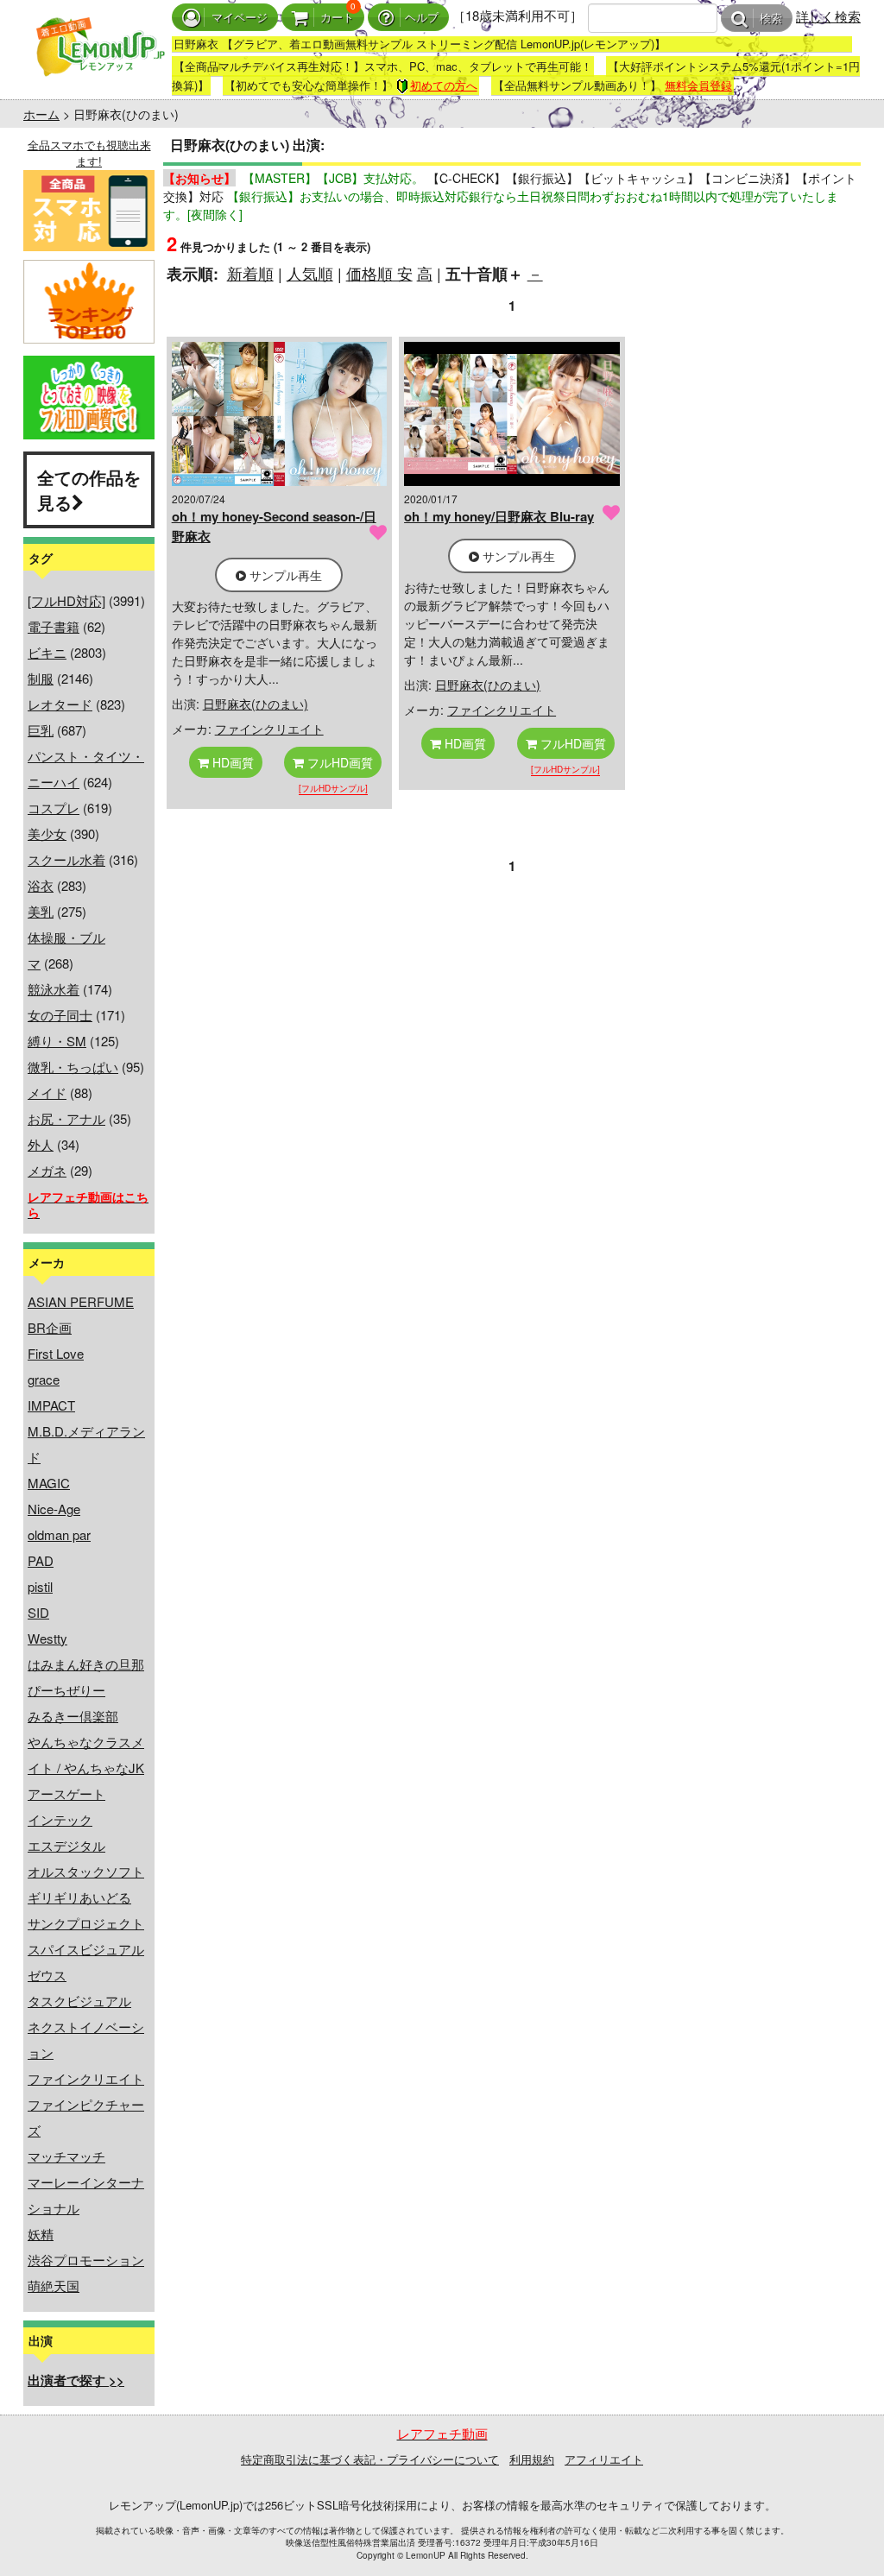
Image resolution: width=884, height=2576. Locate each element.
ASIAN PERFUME (81, 1301)
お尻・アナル (66, 1118)
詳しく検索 (828, 16)
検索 (771, 19)
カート (337, 18)
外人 (41, 1144)
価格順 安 (379, 273)
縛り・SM (57, 1041)
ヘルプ (422, 18)
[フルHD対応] (66, 600)
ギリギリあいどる (79, 1897)
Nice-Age (54, 1509)
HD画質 (231, 762)
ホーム (41, 114)
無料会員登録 (698, 85)
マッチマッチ (66, 2156)
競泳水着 (54, 989)
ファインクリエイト (86, 2078)
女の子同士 (60, 1015)
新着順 (250, 273)
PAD (41, 1560)
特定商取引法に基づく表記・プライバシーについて (370, 2459)
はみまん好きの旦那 (86, 1664)
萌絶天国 (54, 2286)
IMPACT (51, 1405)
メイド (47, 1092)
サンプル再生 (284, 575)
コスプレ (54, 808)
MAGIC (49, 1483)
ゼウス (47, 1975)
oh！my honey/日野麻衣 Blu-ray (499, 516)
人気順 (310, 273)
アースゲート (66, 1793)
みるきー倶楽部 (73, 1716)
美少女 (47, 833)
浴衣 (41, 885)
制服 (41, 678)
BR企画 (50, 1327)
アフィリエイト (604, 2459)
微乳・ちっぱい (73, 1067)
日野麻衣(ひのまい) (256, 704)
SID (38, 1612)
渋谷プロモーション (86, 2260)
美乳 (41, 911)
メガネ (47, 1170)
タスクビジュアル (79, 2001)
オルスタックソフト (86, 1871)
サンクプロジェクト (86, 1923)
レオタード (60, 704)
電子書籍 (54, 626)
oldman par (59, 1534)
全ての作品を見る (89, 489)
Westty (47, 1638)
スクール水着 (66, 859)
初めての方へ (444, 85)
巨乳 (41, 730)
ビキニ (47, 652)
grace (44, 1379)
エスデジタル (66, 1845)
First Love (56, 1353)
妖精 (41, 2234)
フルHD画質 (338, 762)
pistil (40, 1586)
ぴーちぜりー (66, 1690)
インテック (60, 1819)
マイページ (240, 18)
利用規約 (532, 2459)
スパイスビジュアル (86, 1949)
